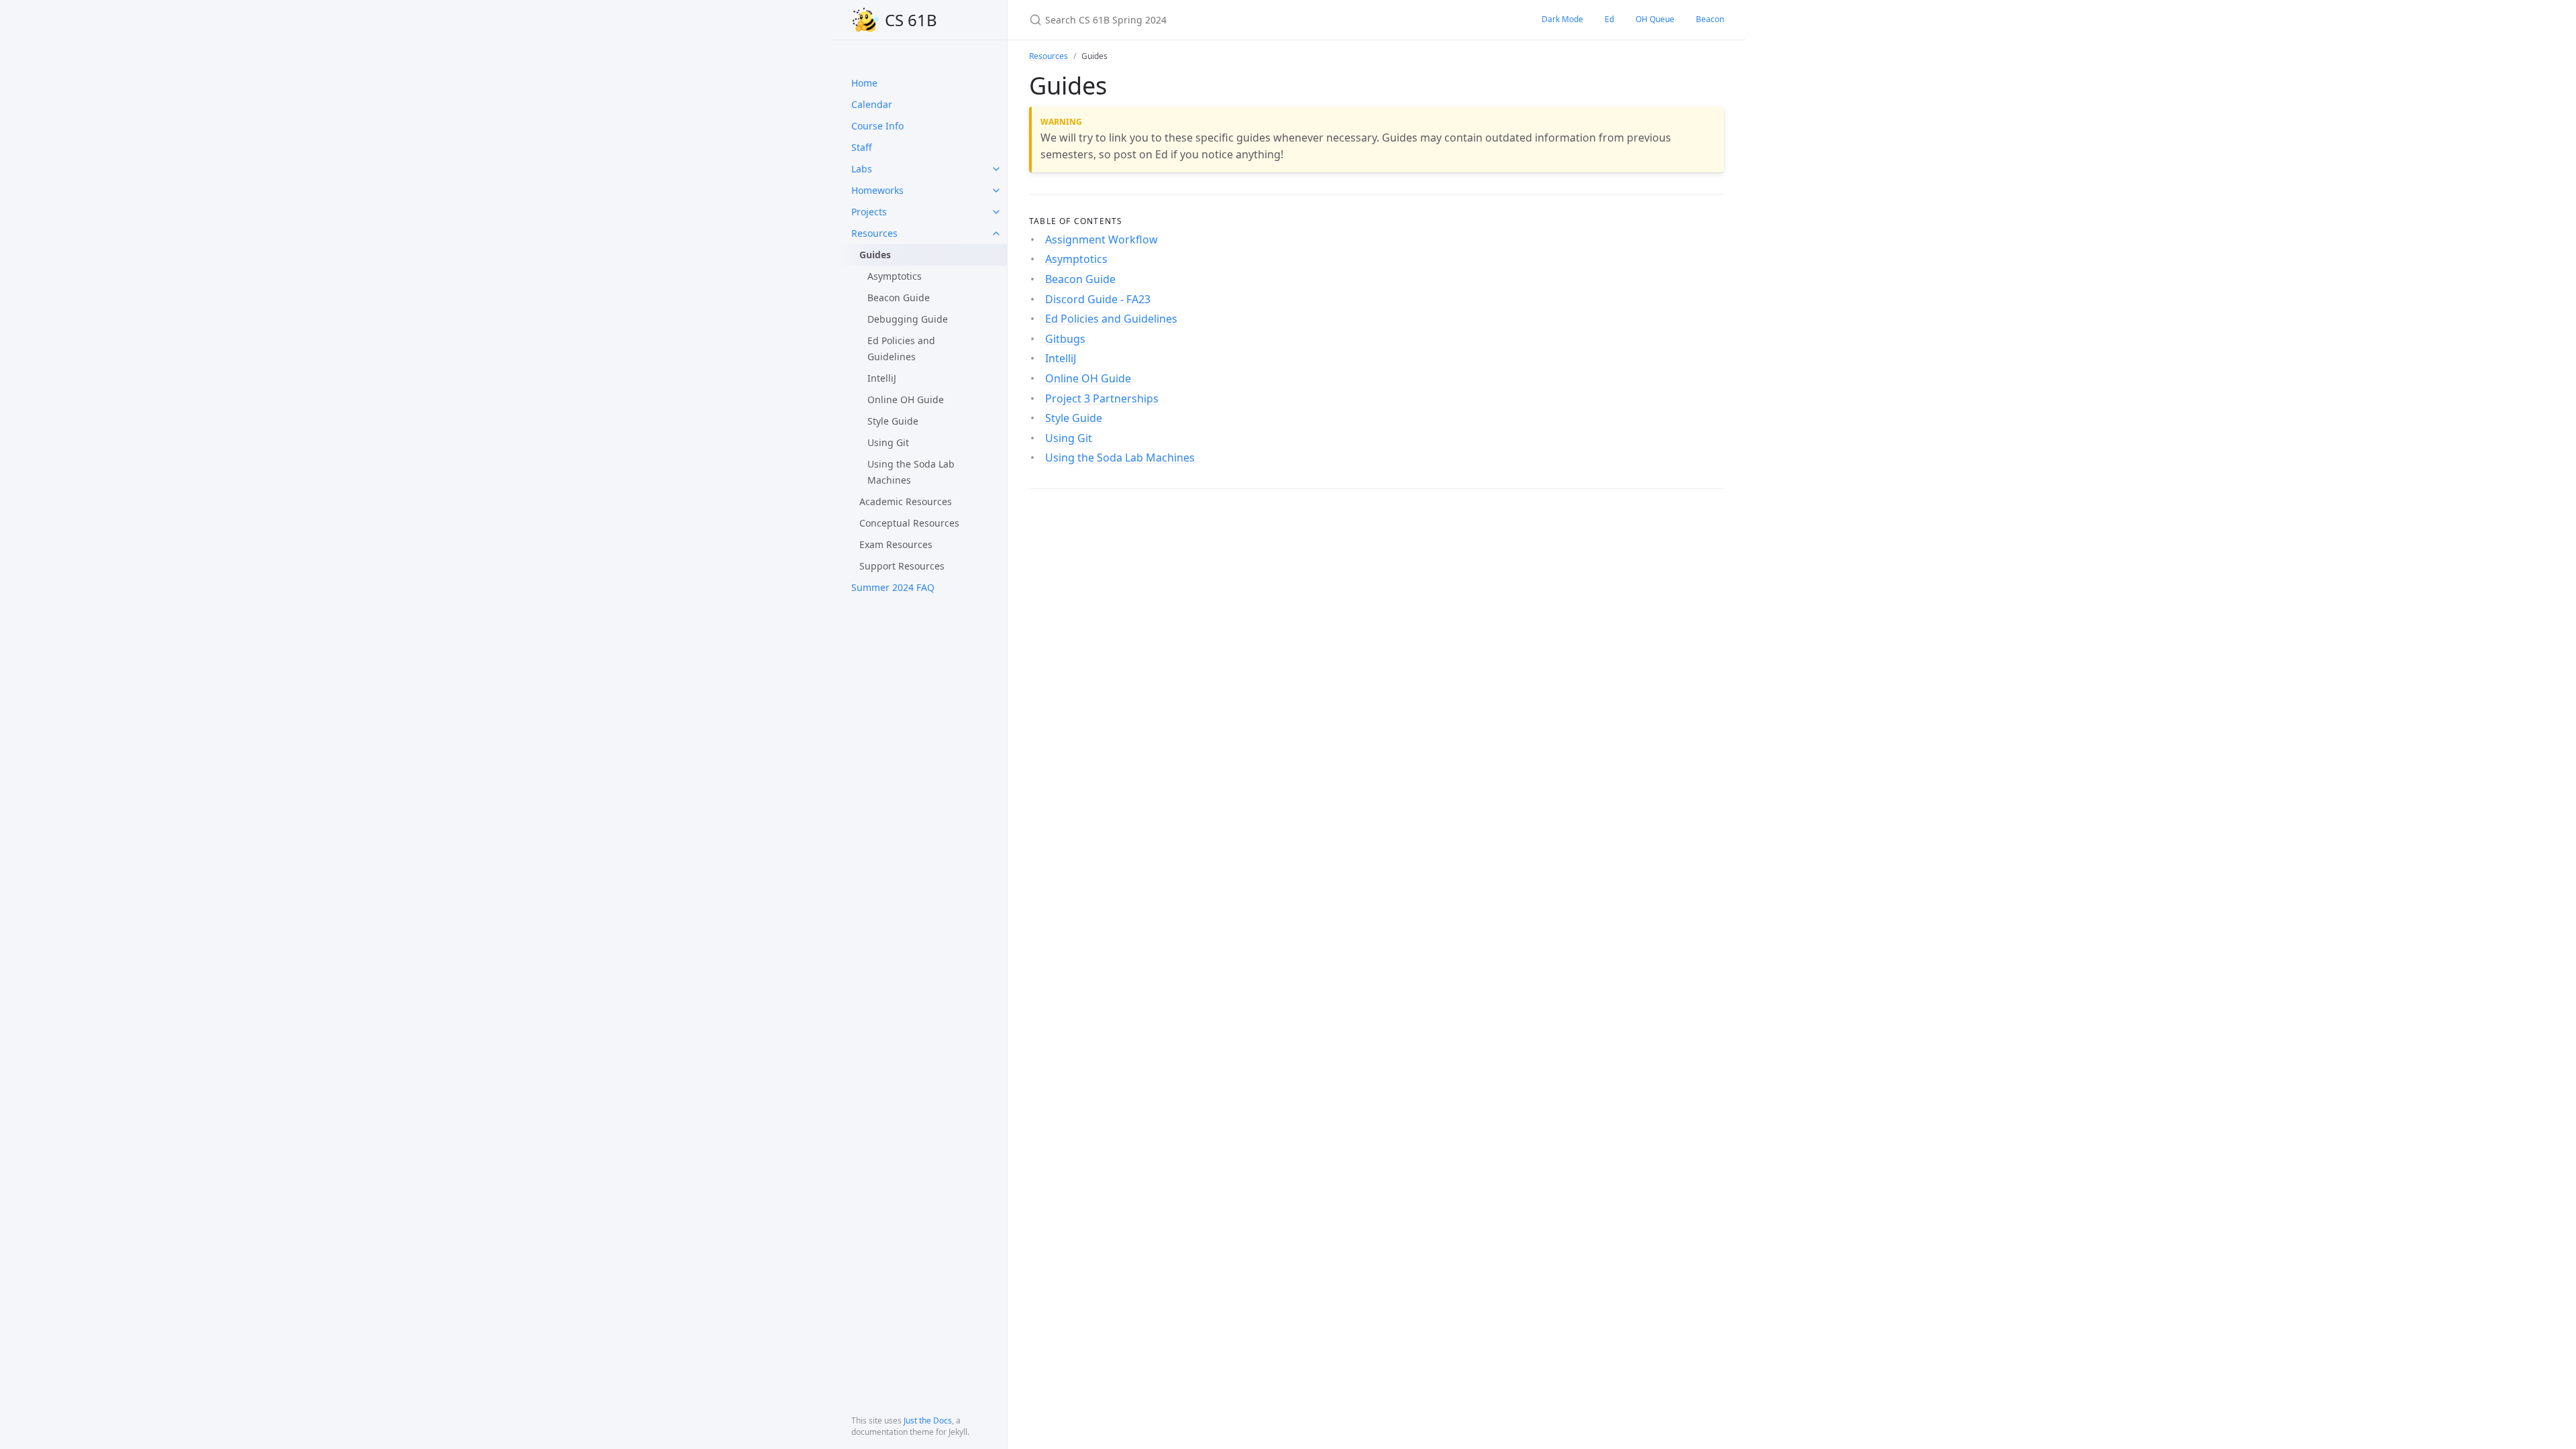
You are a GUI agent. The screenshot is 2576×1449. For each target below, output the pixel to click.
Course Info (877, 126)
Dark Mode (1562, 19)
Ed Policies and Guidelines (901, 348)
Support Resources (902, 566)
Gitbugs (1065, 339)
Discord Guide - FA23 (1098, 299)
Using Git (888, 442)
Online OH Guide (906, 399)
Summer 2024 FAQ (893, 587)
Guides (875, 255)
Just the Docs (928, 1420)
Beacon (1710, 19)
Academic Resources (906, 501)
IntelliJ (882, 378)
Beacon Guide (899, 298)
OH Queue (1655, 19)
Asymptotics (895, 276)
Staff (862, 147)
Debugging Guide (908, 319)
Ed (1609, 19)
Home (864, 83)
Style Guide (893, 421)
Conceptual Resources (909, 523)
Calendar (872, 104)
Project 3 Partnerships (1102, 398)
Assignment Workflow (1102, 239)
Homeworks (877, 190)
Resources (874, 233)
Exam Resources (896, 544)
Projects (869, 212)
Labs (862, 169)
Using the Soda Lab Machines (911, 472)
